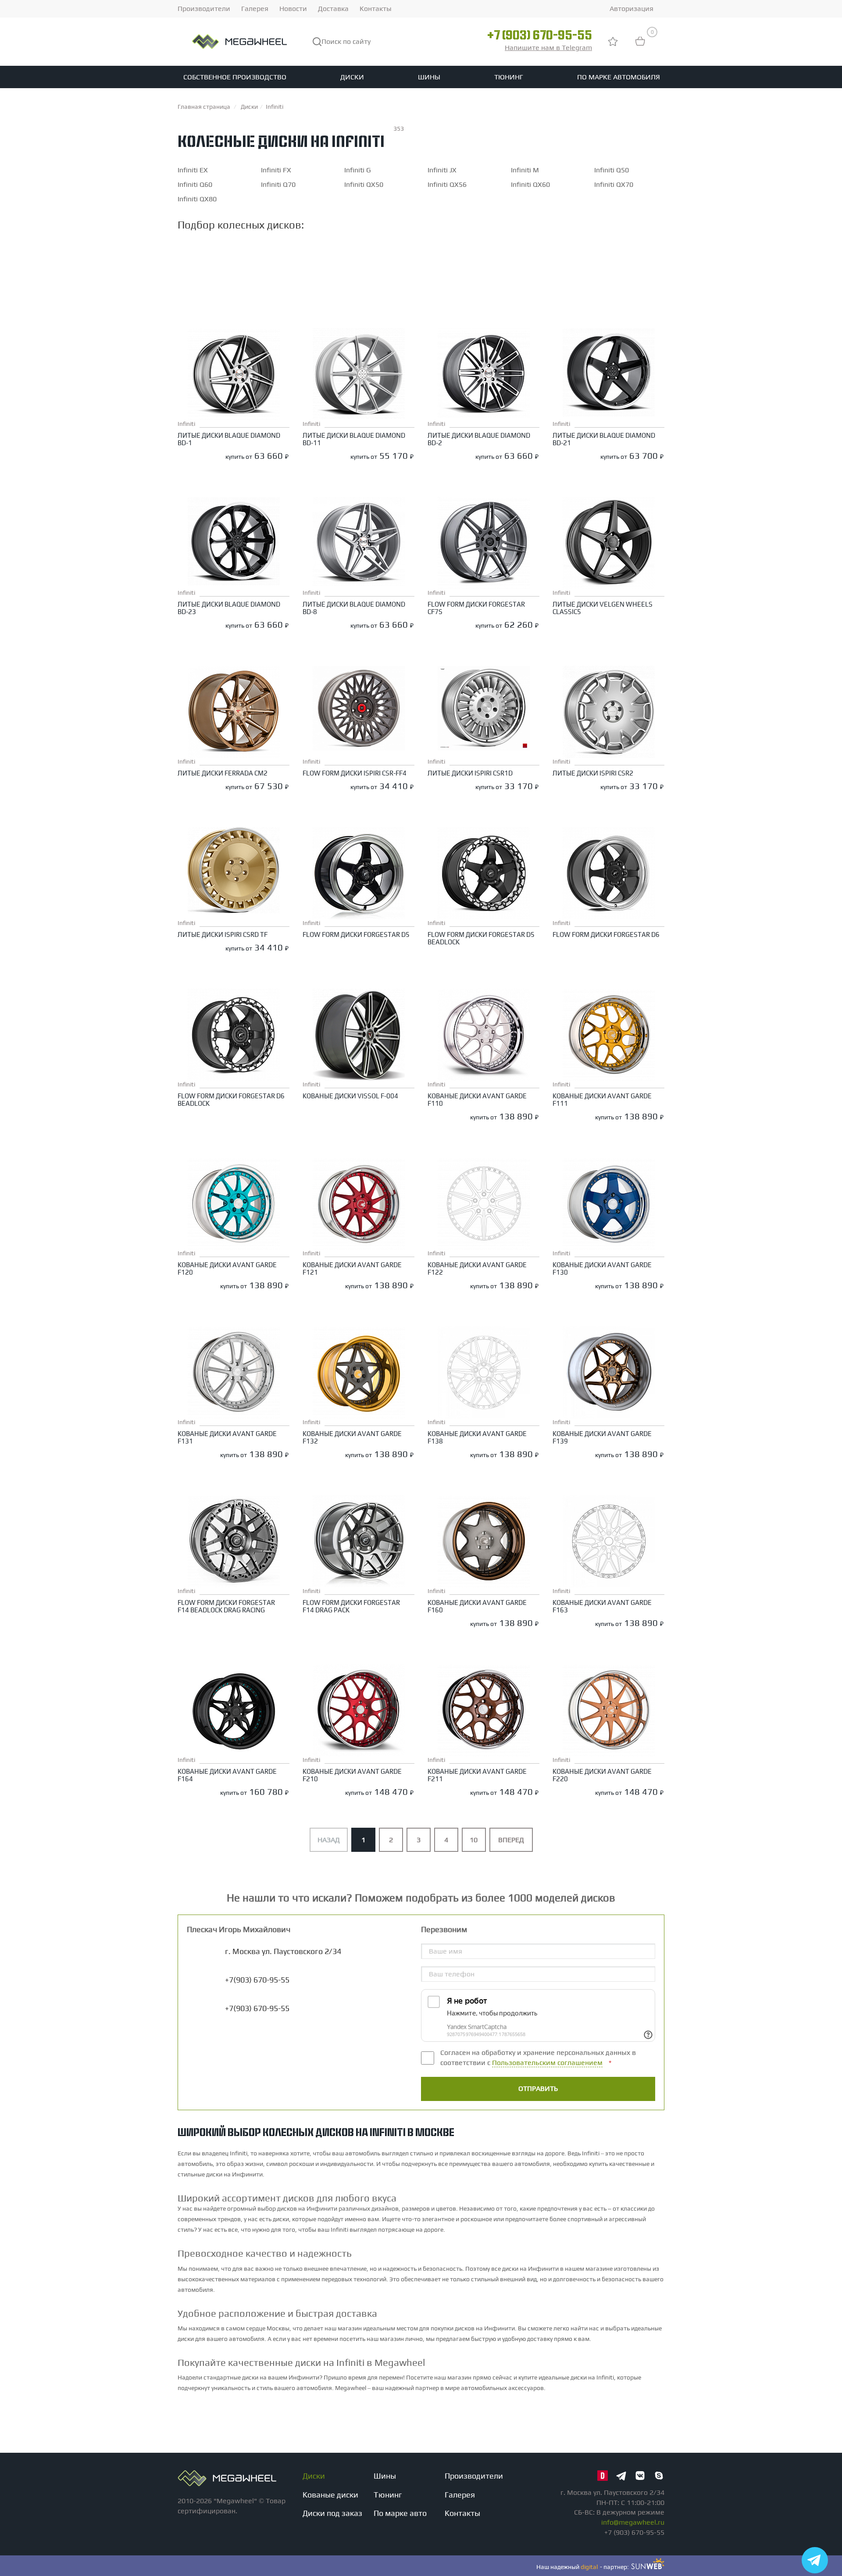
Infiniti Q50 (612, 170)
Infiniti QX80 (197, 199)
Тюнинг (509, 77)
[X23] (437, 281)
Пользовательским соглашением (547, 2063)
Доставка (333, 9)
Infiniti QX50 (364, 184)
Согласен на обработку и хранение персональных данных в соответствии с (538, 2058)
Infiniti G (358, 170)
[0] (640, 45)
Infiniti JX (442, 170)
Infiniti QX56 (447, 184)
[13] (437, 289)
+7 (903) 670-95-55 (540, 36)
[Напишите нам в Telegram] (815, 2560)
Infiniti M (525, 170)
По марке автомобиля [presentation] (308, 248)
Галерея (255, 9)
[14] (437, 298)
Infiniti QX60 (530, 184)
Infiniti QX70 (614, 184)
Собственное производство (235, 77)
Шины (429, 77)
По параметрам (213, 247)
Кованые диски (330, 2495)
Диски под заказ (332, 2513)
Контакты (376, 9)
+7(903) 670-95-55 (257, 2008)
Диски (352, 77)
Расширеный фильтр (611, 246)
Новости (293, 9)
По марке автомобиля (619, 77)
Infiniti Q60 (195, 184)
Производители (204, 9)
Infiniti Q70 (278, 184)
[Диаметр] (437, 272)
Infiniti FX (276, 170)
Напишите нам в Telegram (548, 48)
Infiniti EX (193, 170)
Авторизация (631, 9)
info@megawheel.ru (633, 2522)
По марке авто (400, 2513)
